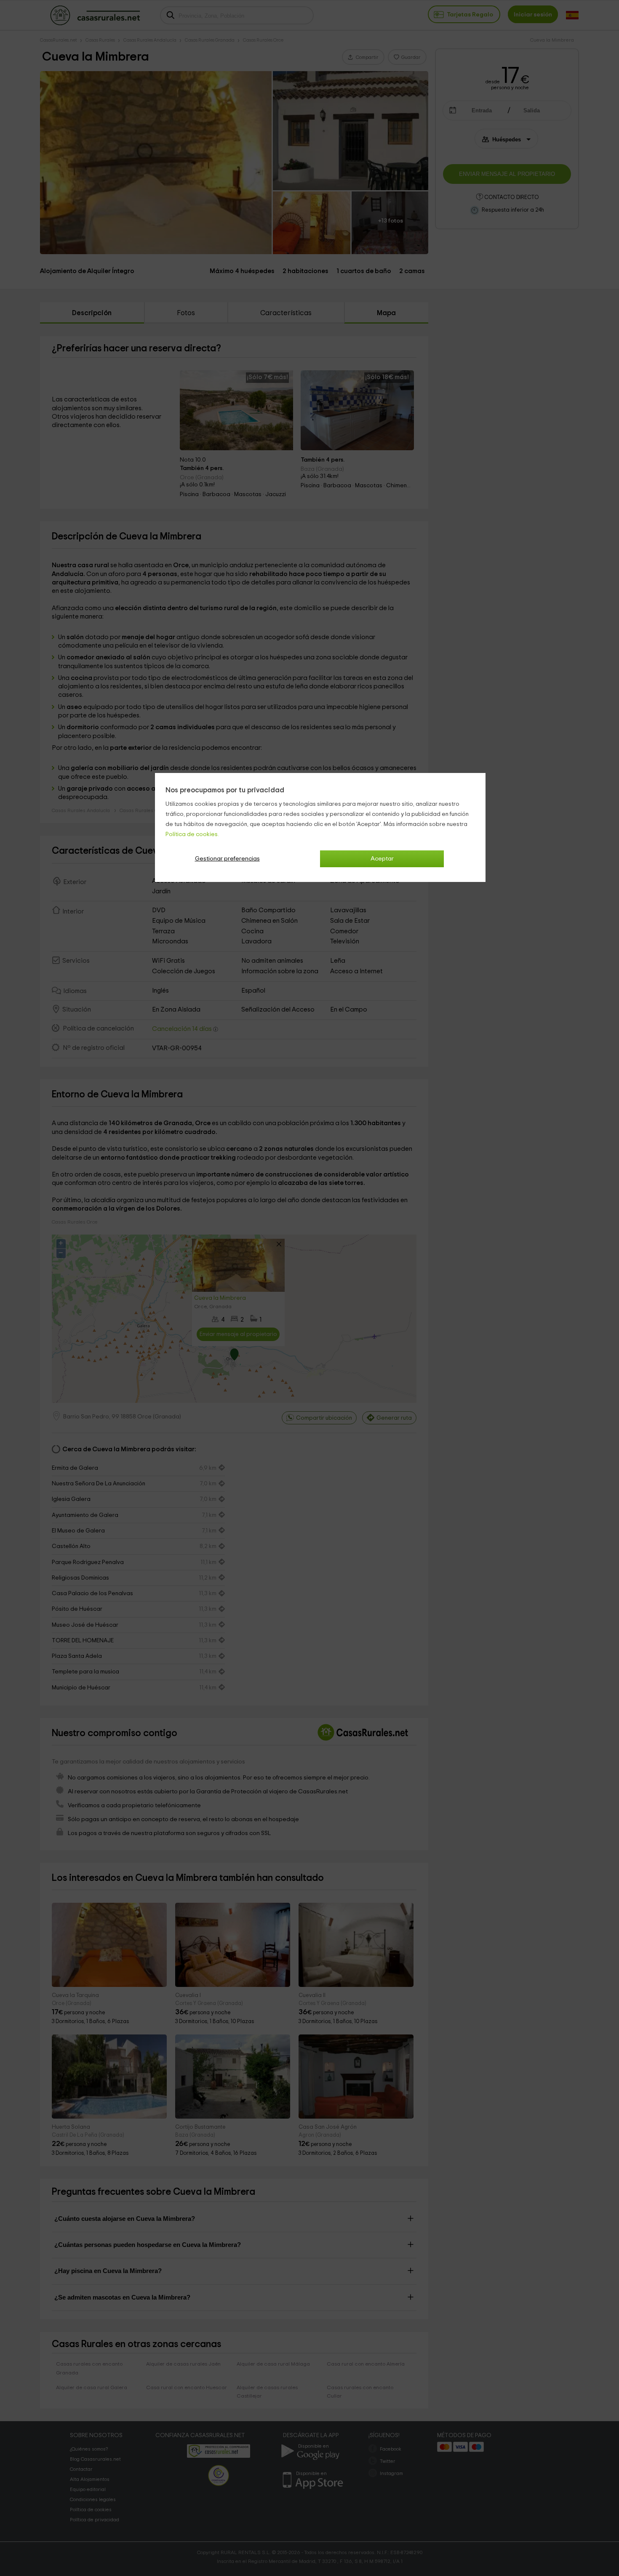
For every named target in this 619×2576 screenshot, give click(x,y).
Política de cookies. (192, 834)
